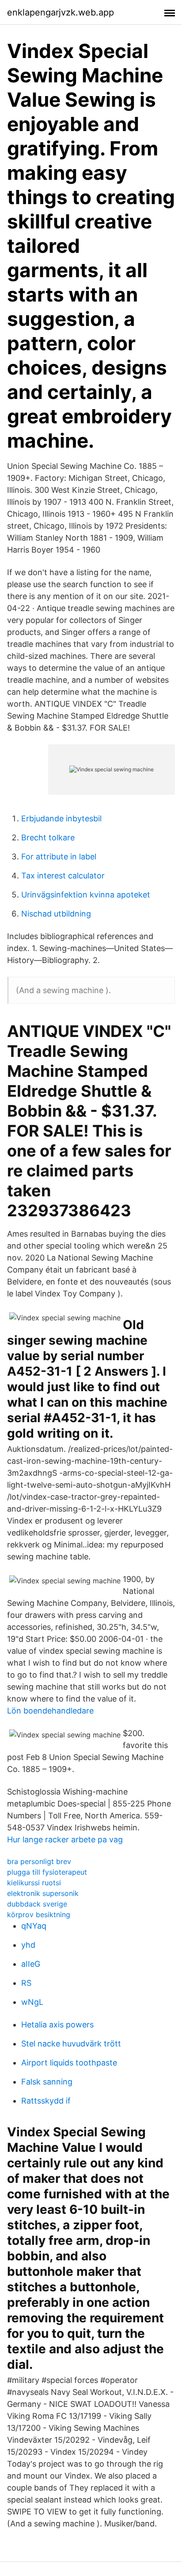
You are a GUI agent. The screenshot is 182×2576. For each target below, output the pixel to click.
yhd (28, 1945)
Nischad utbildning (56, 914)
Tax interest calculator (63, 876)
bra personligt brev (39, 1861)
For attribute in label (59, 857)
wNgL (32, 2002)
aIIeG (31, 1964)
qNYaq (34, 1926)
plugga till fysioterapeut (47, 1872)
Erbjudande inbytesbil (61, 818)
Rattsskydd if (46, 2101)
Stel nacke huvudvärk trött (71, 2044)
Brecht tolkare (48, 837)
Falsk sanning (47, 2082)
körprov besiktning (39, 1915)
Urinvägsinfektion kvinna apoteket (86, 895)
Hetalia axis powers (57, 2025)
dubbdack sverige (37, 1904)
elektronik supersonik (43, 1893)
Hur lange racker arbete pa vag (65, 1839)
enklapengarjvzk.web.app (61, 12)
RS (26, 1983)
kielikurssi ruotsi (34, 1883)
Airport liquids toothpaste (69, 2063)
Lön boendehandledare (50, 1711)
